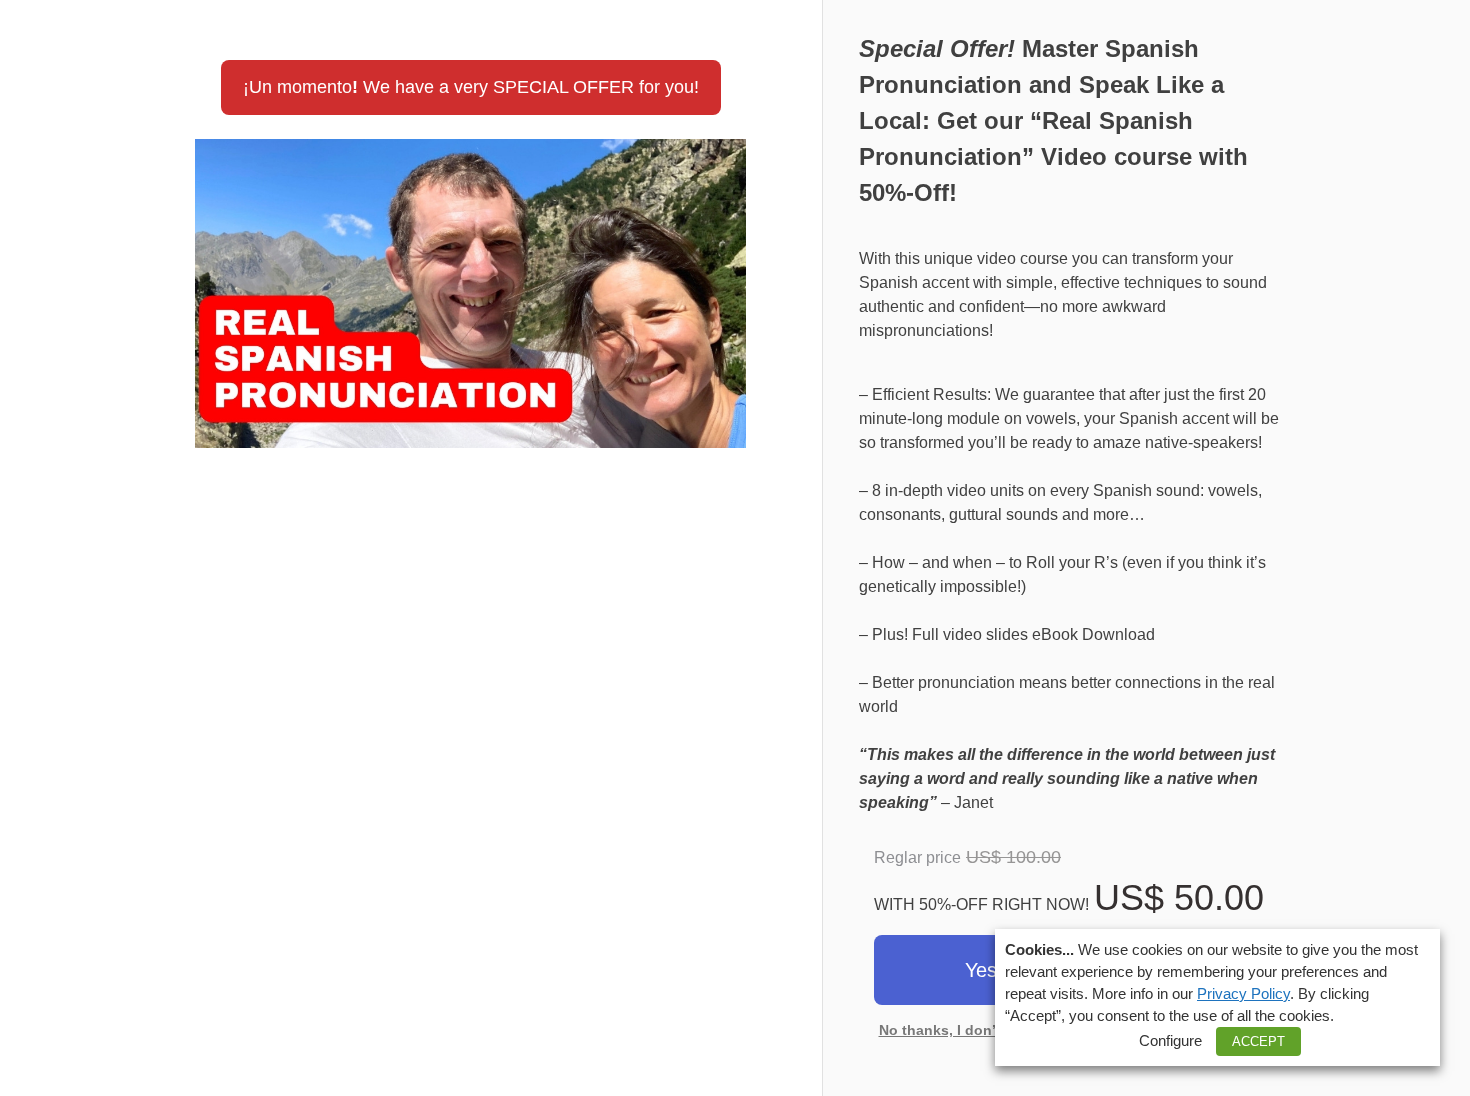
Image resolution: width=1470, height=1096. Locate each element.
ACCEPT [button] (1258, 1041)
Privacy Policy (1243, 994)
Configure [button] (1170, 1041)
